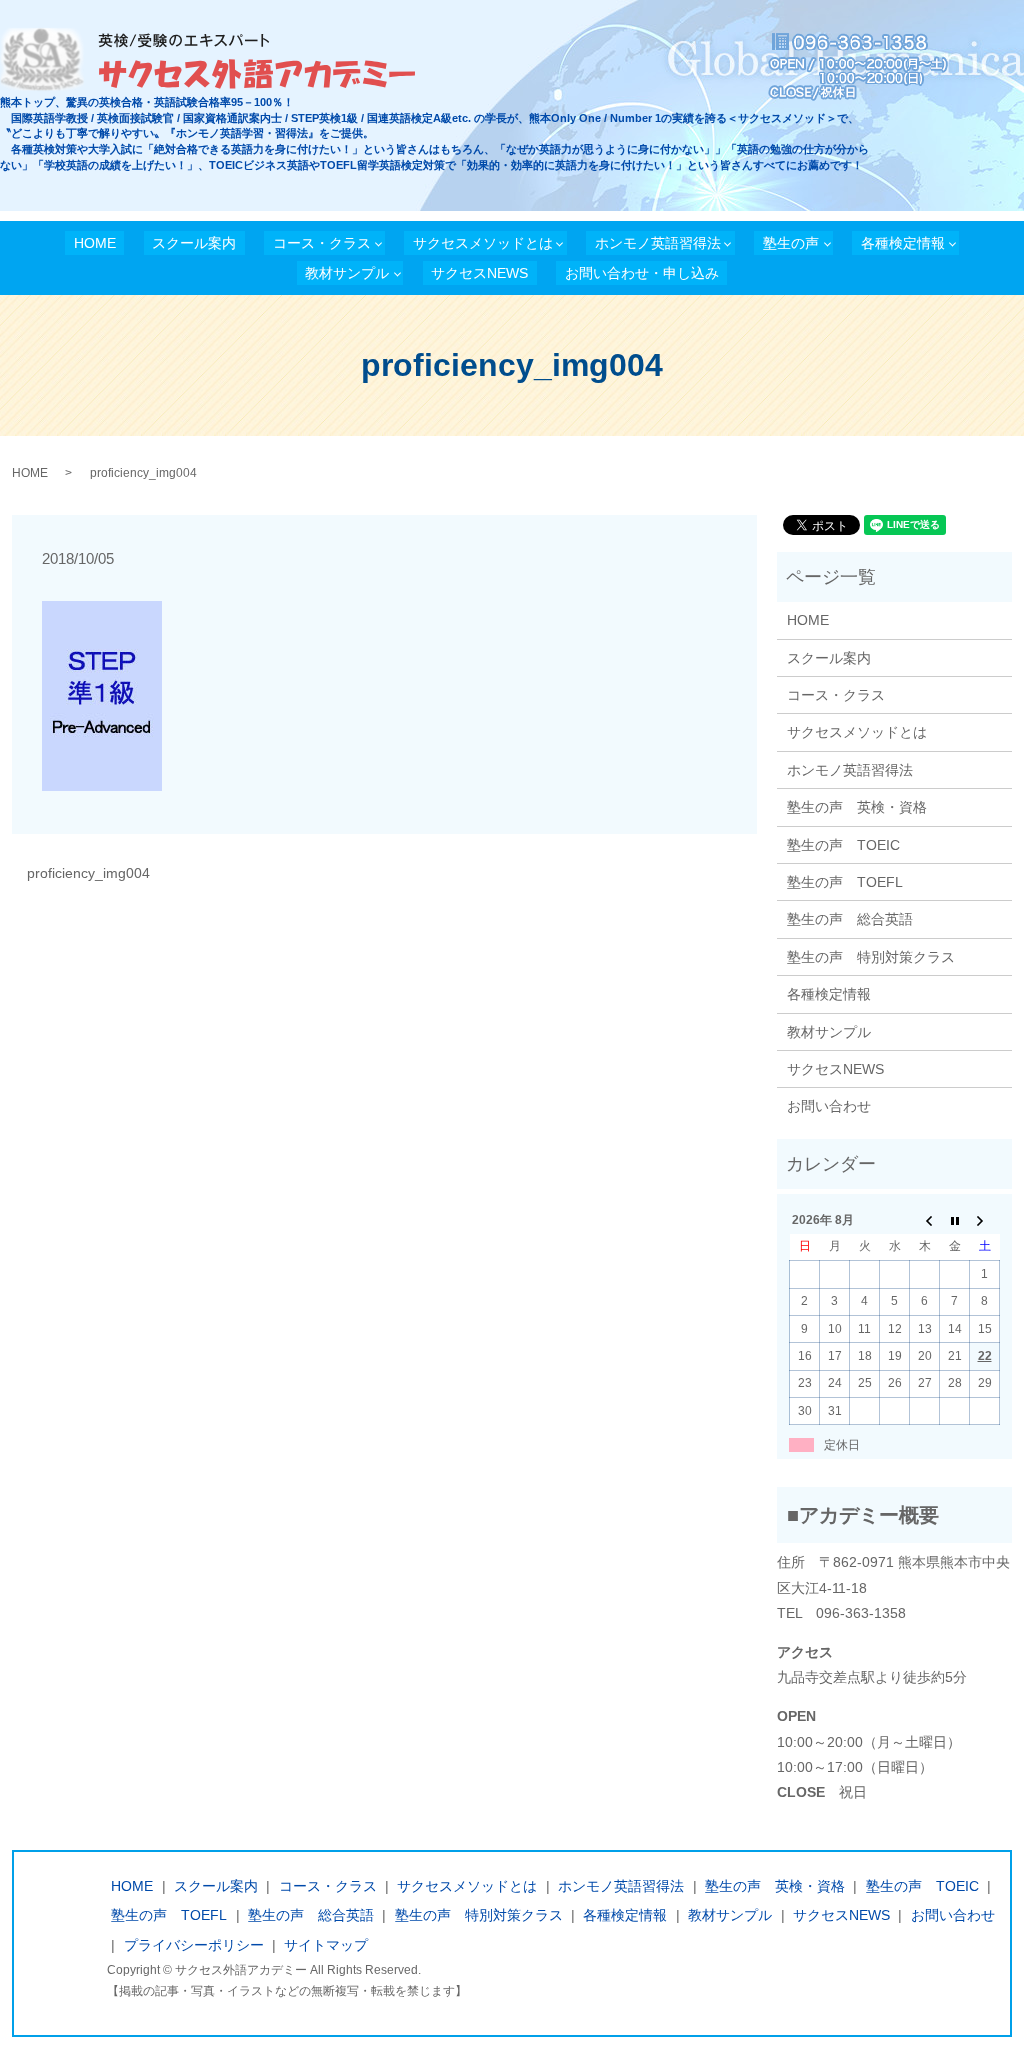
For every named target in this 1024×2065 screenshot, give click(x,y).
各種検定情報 (903, 243)
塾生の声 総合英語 (850, 919)
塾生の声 (791, 243)
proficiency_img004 (88, 873)
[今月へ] (955, 1220)
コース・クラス (322, 243)
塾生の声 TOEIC (843, 845)
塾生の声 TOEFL (845, 882)
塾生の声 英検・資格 (857, 807)
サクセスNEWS (479, 273)
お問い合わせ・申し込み (642, 273)
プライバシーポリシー (194, 1945)
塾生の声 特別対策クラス (871, 957)
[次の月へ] (985, 1220)
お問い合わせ (829, 1106)
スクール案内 (194, 243)
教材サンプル (347, 273)
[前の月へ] (925, 1220)
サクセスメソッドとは (483, 243)
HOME (95, 243)
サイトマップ (326, 1945)
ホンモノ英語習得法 (658, 243)
